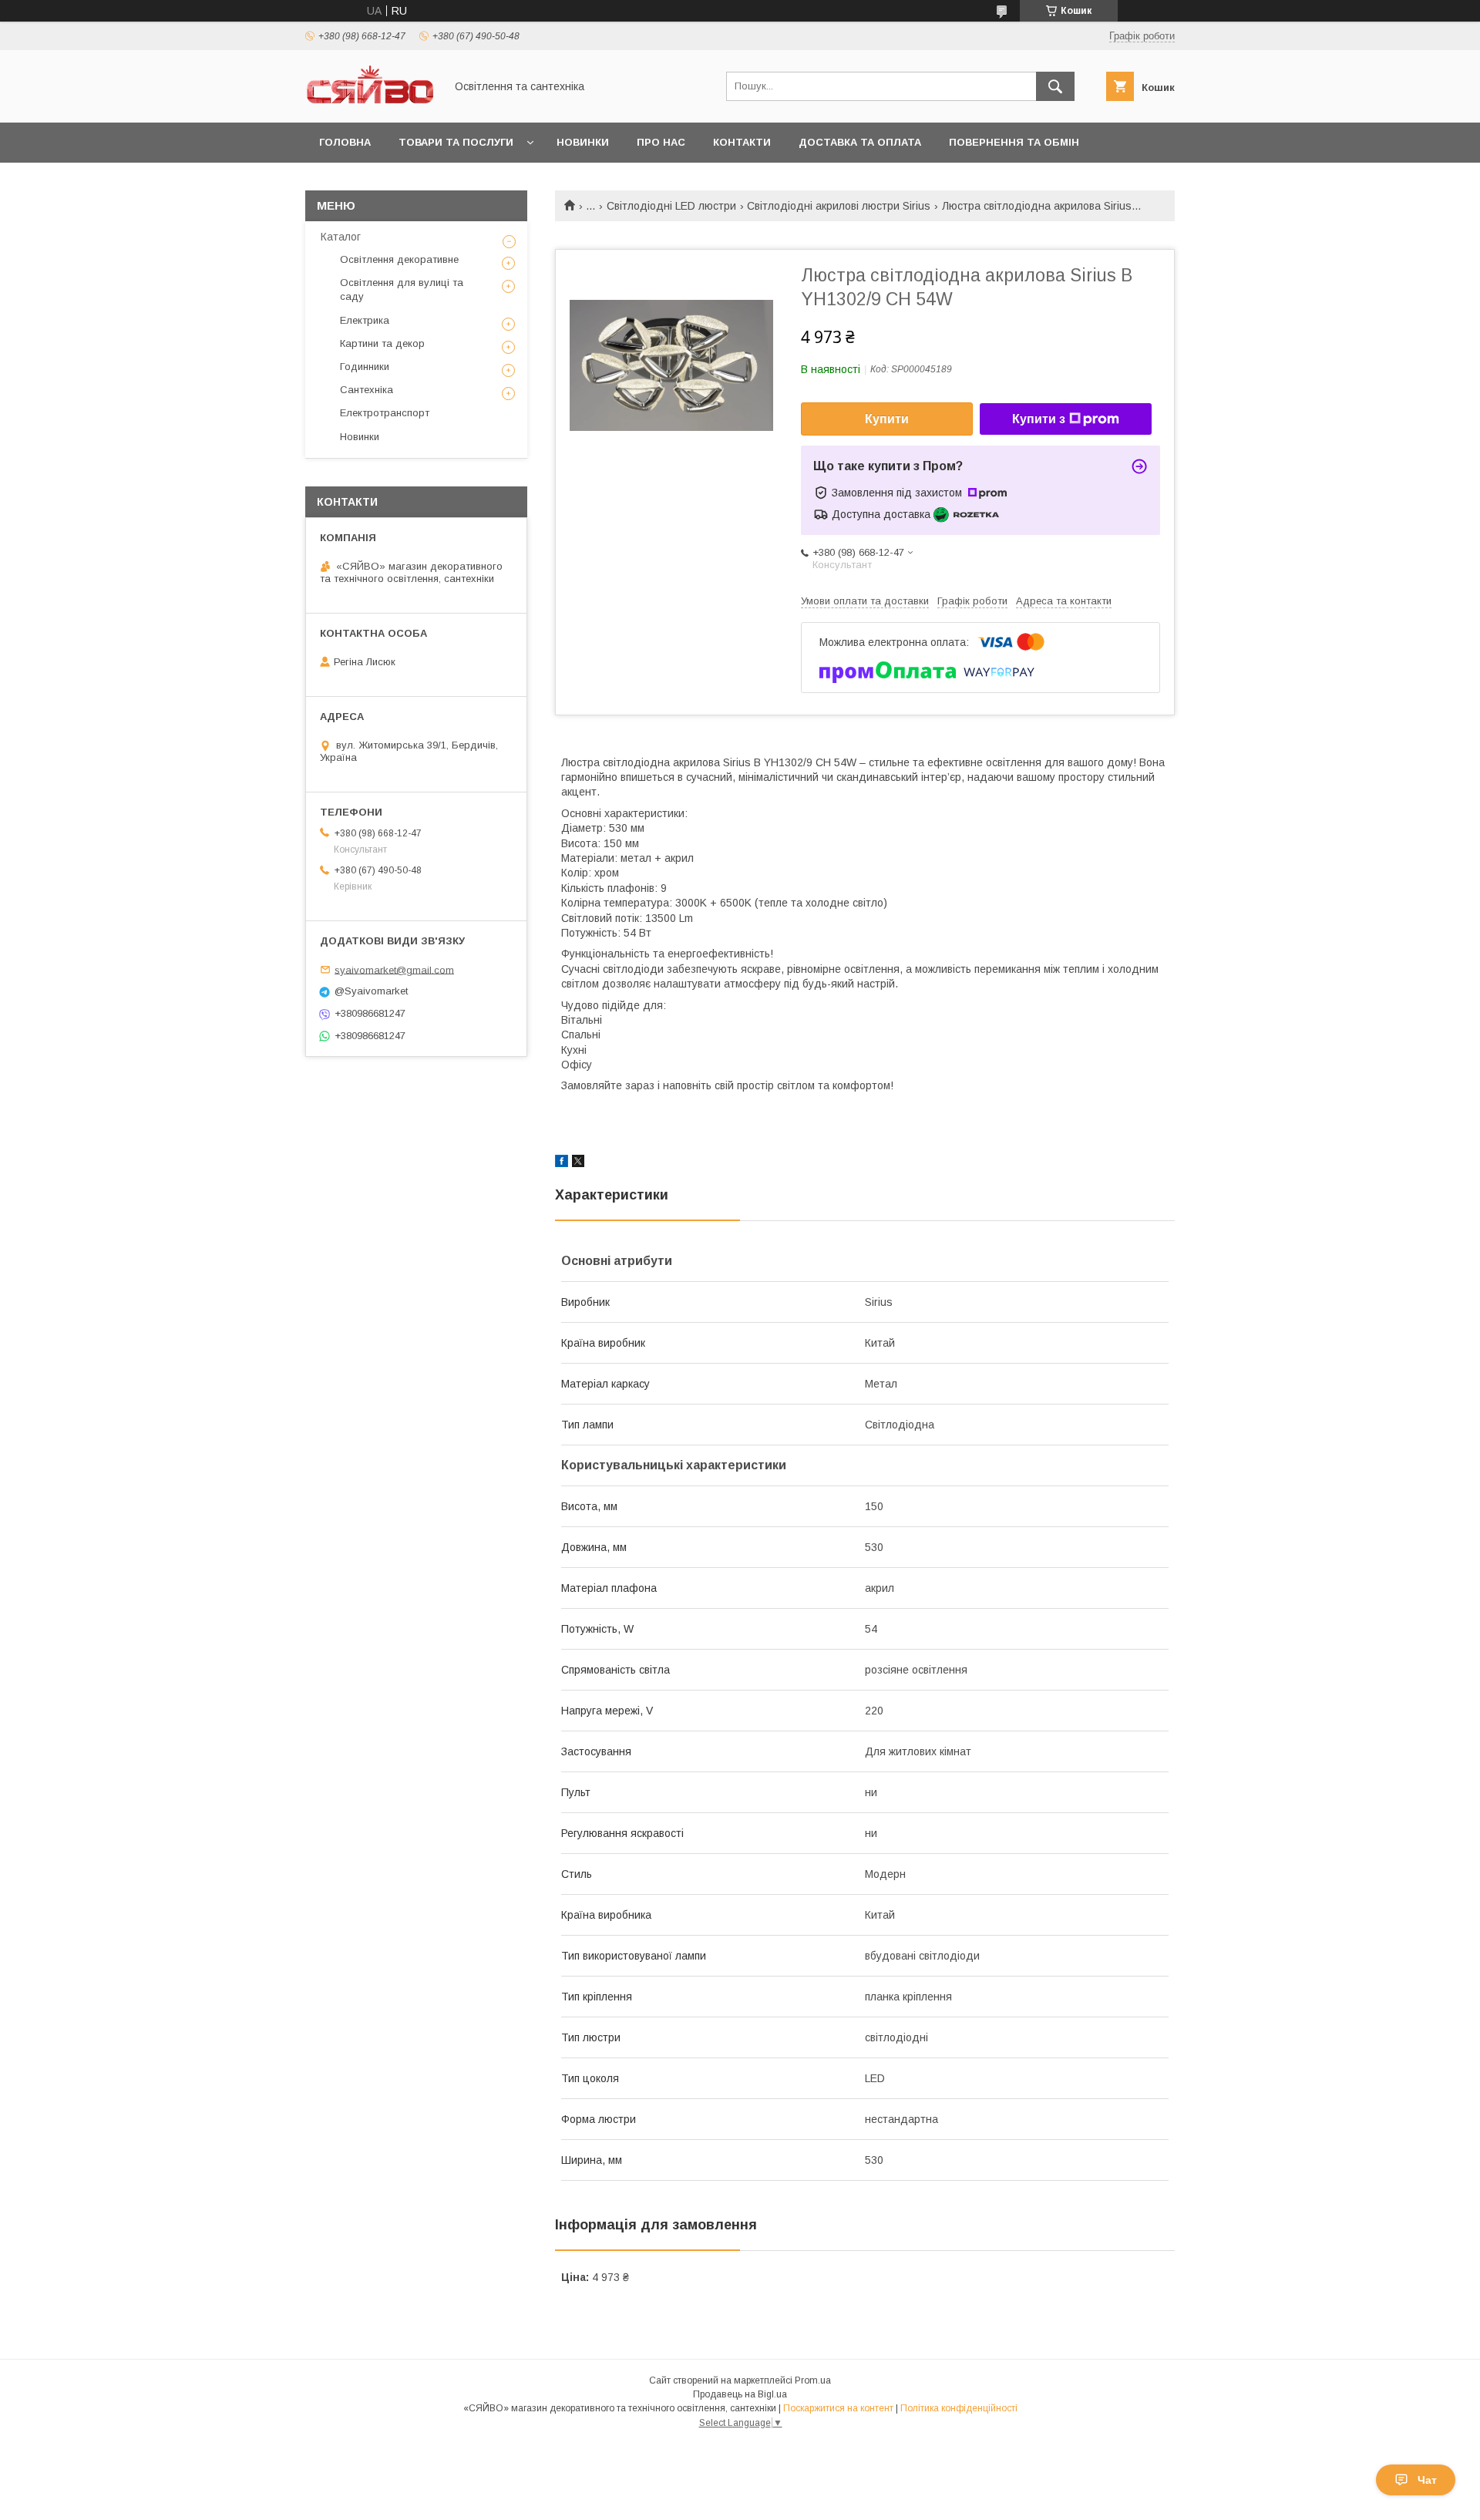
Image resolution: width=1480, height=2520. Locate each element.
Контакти (742, 142)
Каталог (341, 237)
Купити (887, 419)
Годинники (365, 367)
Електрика (365, 320)
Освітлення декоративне (399, 259)
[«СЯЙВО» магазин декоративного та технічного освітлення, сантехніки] (371, 103)
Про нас (661, 142)
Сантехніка (367, 390)
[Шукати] (1055, 86)
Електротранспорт (385, 413)
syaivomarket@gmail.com (394, 969)
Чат (1427, 2480)
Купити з (1039, 419)
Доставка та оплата (860, 142)
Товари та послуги (456, 142)
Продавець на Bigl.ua (740, 2394)
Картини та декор (382, 343)
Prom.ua (813, 2380)
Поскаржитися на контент (838, 2408)
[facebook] (562, 1163)
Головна (345, 142)
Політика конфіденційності (959, 2408)
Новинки (583, 142)
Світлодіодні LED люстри (671, 206)
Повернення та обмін (1014, 142)
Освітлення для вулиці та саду (402, 289)
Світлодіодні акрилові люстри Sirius (839, 206)
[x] (578, 1163)
